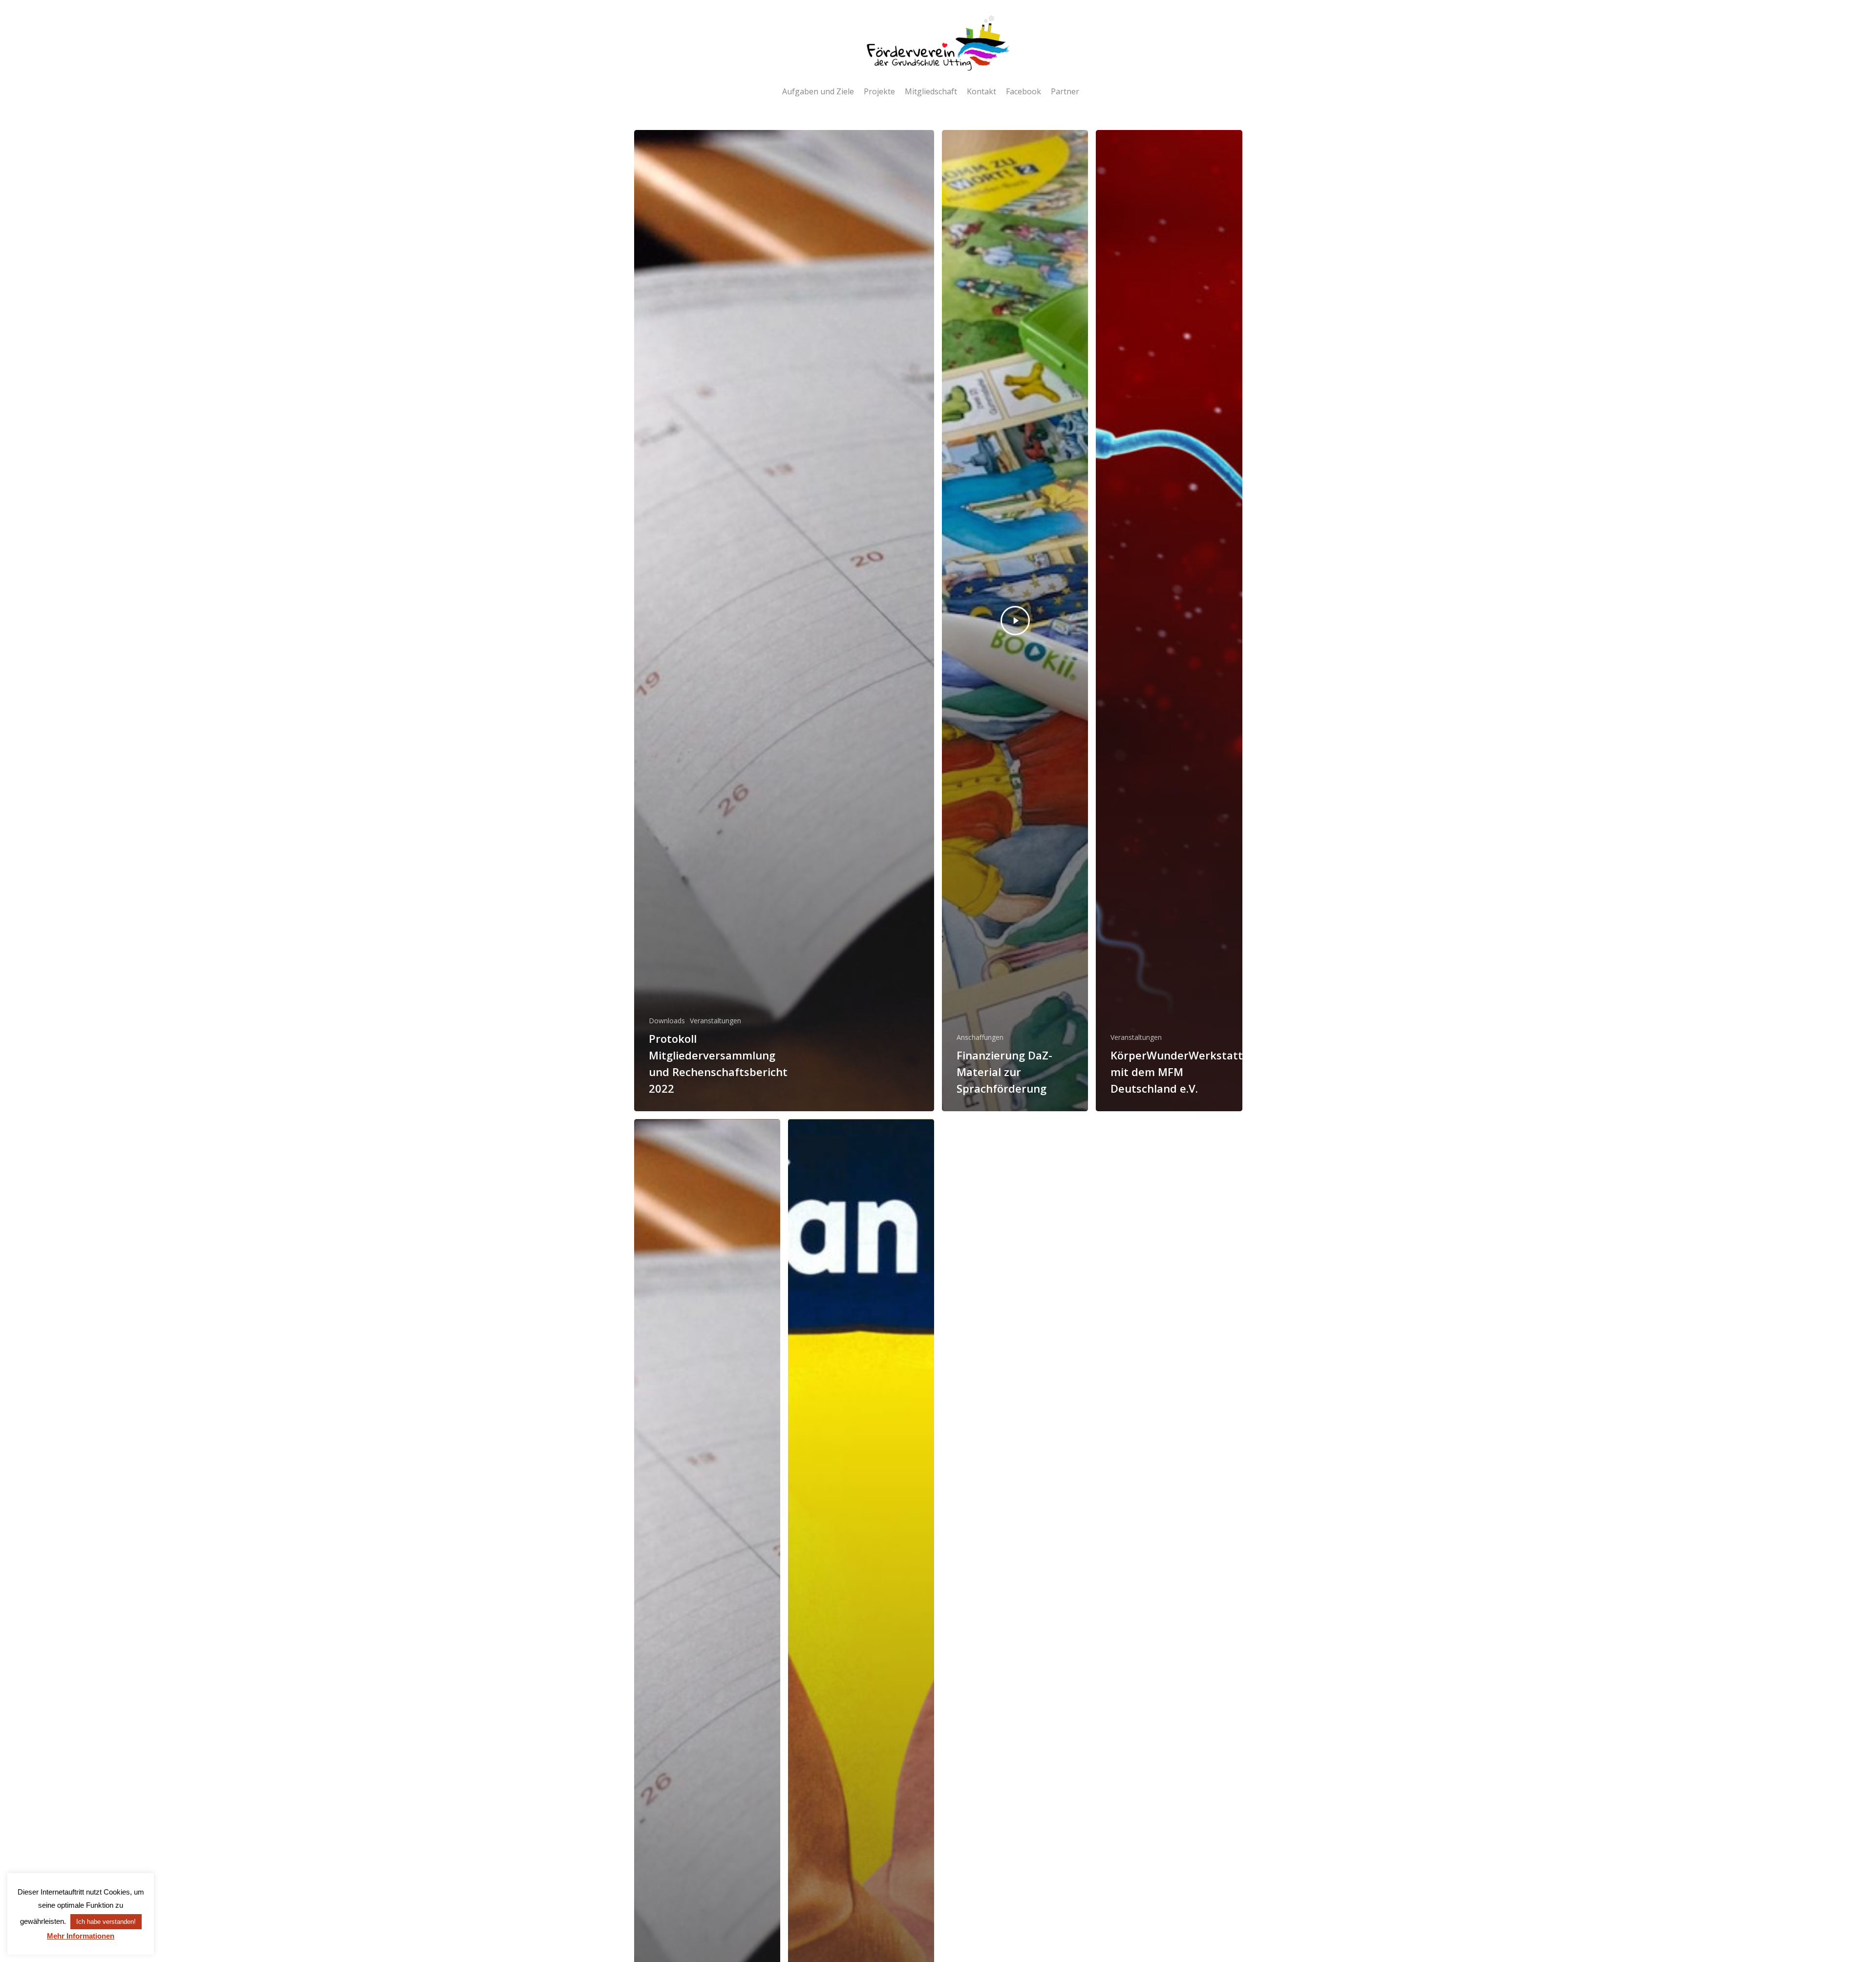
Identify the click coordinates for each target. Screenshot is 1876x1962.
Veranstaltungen (715, 1021)
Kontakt (981, 91)
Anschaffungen (980, 1037)
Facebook (1023, 91)
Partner (1065, 91)
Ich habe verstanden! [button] (106, 1922)
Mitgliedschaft (931, 91)
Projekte (879, 91)
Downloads (667, 1021)
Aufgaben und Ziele (818, 91)
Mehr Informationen (81, 1936)
